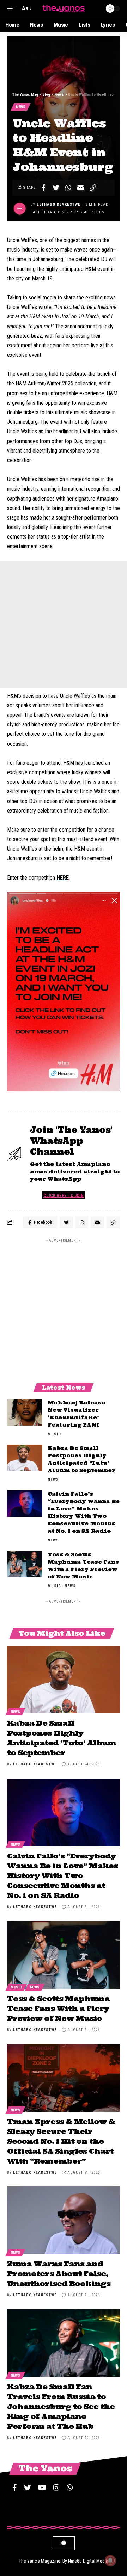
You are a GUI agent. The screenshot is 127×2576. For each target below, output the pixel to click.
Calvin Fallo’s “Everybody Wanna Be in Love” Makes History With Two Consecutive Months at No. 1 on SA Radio (62, 1876)
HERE (63, 878)
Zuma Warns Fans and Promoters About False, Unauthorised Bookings (59, 2274)
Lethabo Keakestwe (59, 204)
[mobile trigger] (13, 8)
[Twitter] (28, 2488)
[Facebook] (15, 2488)
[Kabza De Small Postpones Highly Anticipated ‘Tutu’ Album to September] (25, 1458)
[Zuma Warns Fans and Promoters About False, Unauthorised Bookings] (64, 2220)
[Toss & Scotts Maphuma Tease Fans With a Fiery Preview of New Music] (25, 1564)
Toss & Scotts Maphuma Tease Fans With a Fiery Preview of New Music (58, 2008)
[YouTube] (42, 2488)
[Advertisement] (64, 624)
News (21, 107)
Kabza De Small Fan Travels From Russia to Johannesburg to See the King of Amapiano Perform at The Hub (61, 2406)
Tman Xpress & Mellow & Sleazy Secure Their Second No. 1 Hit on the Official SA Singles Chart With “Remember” (61, 2141)
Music (54, 1434)
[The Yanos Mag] (64, 8)
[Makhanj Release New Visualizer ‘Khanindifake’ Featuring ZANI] (25, 1412)
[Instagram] (56, 2488)
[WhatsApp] (70, 2488)
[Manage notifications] (110, 2561)
